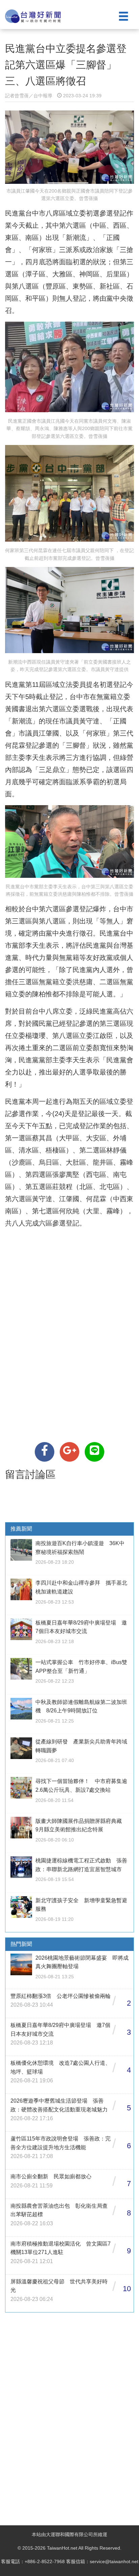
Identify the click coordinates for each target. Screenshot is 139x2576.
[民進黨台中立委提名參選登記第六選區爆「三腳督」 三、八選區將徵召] (45, 1452)
